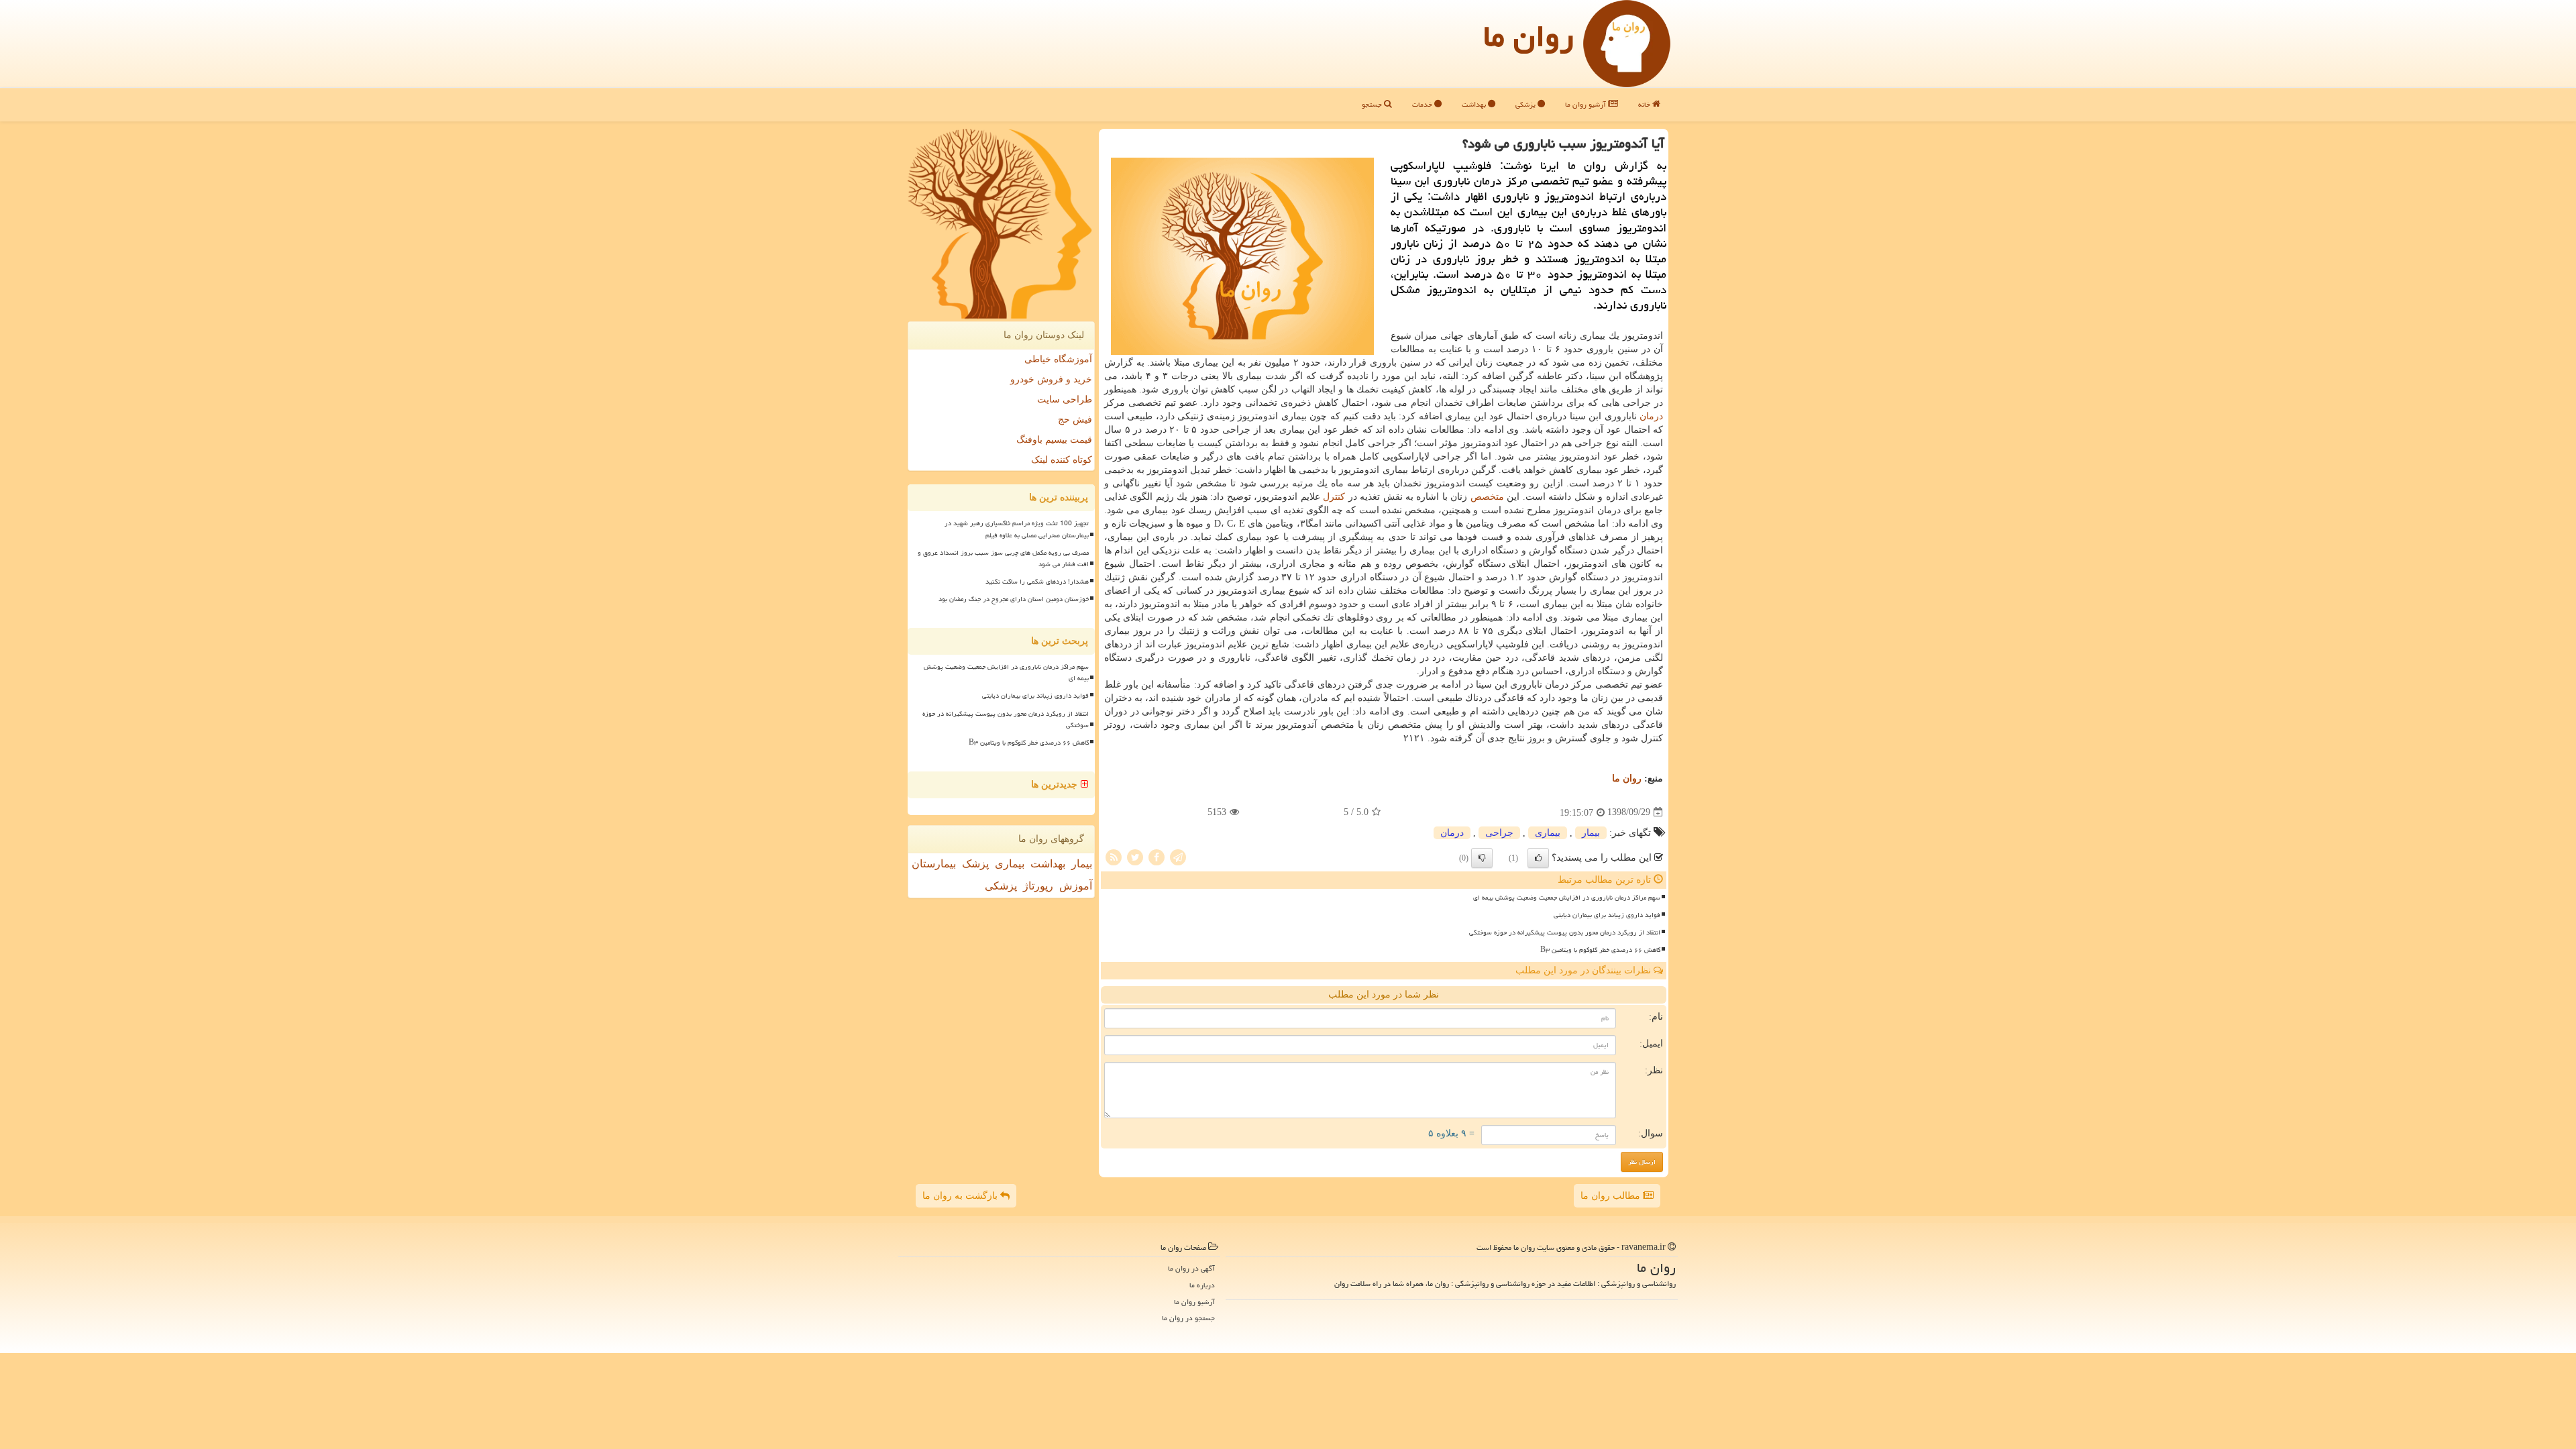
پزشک (975, 864)
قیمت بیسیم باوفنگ (1054, 440)
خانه (1645, 104)
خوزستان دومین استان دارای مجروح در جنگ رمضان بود (1014, 599)
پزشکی (1526, 104)
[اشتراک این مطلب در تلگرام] (1178, 856)
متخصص (1487, 497)
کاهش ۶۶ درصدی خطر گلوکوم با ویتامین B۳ (1600, 950)
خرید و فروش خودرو (1051, 379)
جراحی (1499, 833)
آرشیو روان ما (1587, 104)
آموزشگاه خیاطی (1058, 359)
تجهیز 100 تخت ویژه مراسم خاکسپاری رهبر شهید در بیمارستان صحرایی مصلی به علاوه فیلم (1017, 529)
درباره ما (1202, 1285)
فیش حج (1075, 420)
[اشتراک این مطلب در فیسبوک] (1157, 856)
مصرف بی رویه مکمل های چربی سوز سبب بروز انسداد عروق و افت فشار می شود (1003, 558)
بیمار (1591, 833)
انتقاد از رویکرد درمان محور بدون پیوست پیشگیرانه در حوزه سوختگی (1565, 932)
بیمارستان (934, 864)
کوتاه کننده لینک (1062, 460)
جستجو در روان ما (1188, 1318)
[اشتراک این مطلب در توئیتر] (1135, 856)
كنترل (1334, 497)
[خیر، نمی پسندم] (1482, 858)
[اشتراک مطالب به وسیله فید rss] (1114, 856)
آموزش (1076, 886)
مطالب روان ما (1612, 1196)
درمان (1651, 416)
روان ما (1528, 36)
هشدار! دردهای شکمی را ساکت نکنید (1037, 582)
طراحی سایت (1065, 399)
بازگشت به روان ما (961, 1196)
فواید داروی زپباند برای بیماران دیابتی (1607, 915)
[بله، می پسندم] (1538, 858)
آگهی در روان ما (1191, 1268)
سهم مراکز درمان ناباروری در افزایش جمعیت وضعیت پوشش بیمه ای (1567, 898)
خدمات (1423, 104)
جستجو (1373, 104)
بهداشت (1475, 104)
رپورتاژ (1038, 886)
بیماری (1548, 833)
